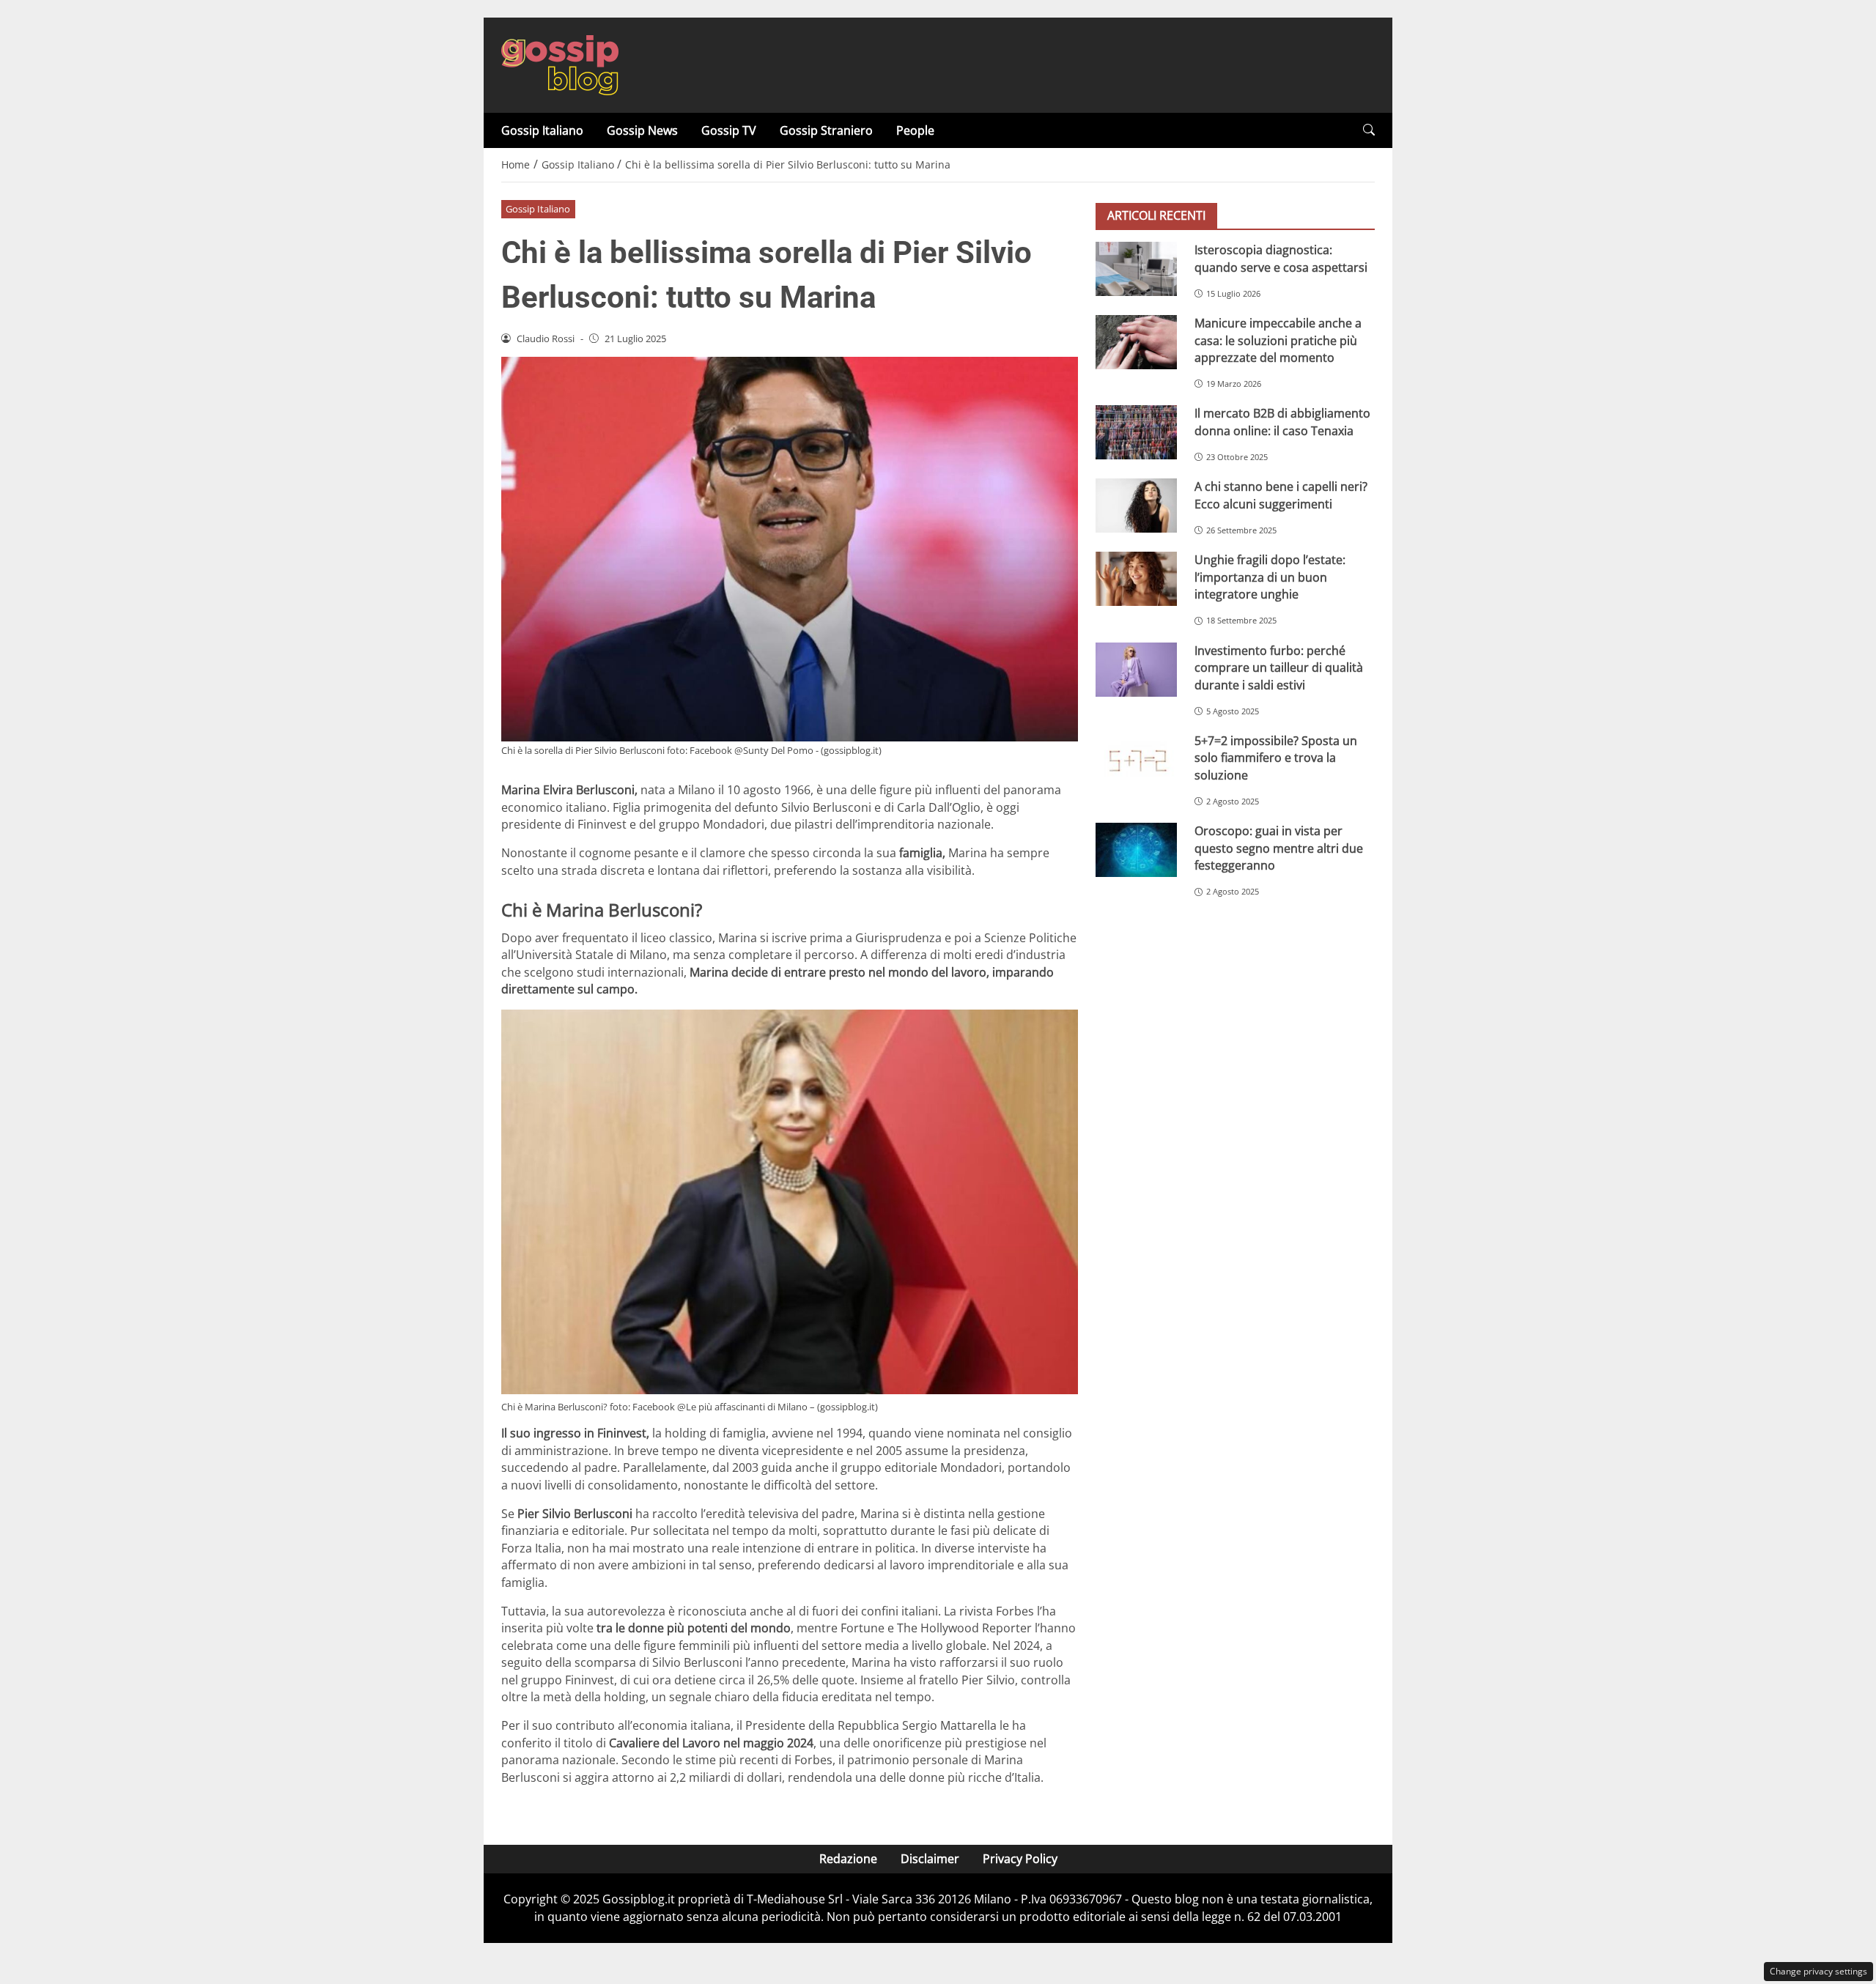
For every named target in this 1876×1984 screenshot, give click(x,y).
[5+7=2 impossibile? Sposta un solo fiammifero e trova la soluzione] (1136, 760)
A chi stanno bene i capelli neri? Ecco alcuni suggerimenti (1281, 495)
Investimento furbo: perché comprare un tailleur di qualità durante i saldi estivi (1279, 668)
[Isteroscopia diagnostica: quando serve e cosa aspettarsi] (1136, 269)
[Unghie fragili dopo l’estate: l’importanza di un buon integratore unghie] (1136, 579)
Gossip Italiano (542, 130)
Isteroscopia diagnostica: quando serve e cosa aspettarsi (1281, 258)
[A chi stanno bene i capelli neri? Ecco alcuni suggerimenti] (1136, 506)
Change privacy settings (1818, 1971)
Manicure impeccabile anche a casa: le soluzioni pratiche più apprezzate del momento (1278, 340)
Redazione (848, 1859)
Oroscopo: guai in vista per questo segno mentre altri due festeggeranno (1279, 848)
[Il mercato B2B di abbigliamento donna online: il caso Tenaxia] (1136, 432)
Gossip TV (729, 130)
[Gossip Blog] (560, 64)
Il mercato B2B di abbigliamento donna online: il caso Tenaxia (1282, 422)
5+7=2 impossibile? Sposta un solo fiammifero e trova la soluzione (1276, 758)
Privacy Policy (1020, 1859)
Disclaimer (930, 1859)
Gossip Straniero (826, 130)
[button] (1369, 130)
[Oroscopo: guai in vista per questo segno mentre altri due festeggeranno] (1136, 850)
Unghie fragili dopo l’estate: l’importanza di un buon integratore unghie (1270, 577)
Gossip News (642, 130)
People (915, 130)
